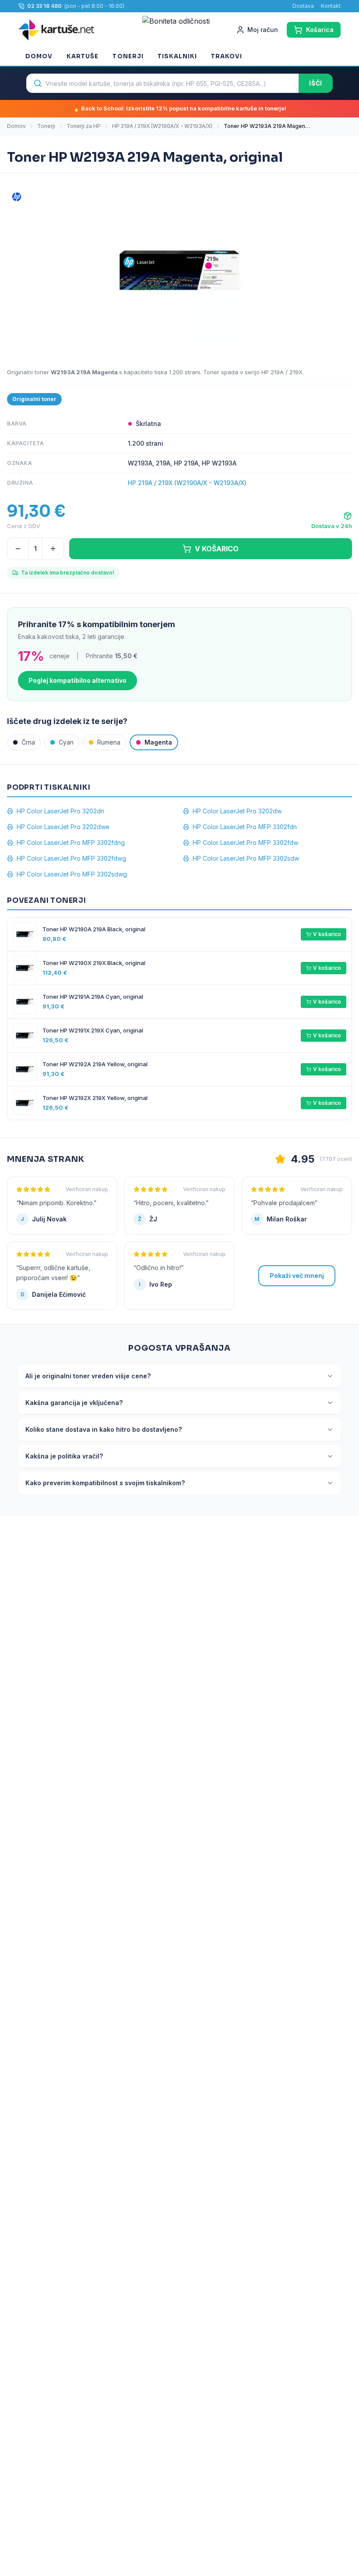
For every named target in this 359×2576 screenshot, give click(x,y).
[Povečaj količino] (53, 549)
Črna (28, 742)
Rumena (109, 742)
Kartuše (83, 56)
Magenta (158, 742)
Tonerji (128, 56)
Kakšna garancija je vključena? (74, 1403)
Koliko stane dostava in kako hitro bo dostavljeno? (104, 1429)
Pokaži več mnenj (297, 1276)
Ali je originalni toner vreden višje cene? (88, 1376)
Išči (316, 83)
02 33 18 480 (44, 6)
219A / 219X (287, 372)
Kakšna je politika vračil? (64, 1456)
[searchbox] (162, 83)
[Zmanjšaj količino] (18, 549)
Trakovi (227, 56)
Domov (39, 56)
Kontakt (331, 6)
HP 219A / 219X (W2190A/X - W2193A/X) (162, 126)
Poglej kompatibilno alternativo (77, 680)
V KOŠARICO (217, 549)
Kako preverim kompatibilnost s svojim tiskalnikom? (105, 1483)
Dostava (303, 6)
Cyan (66, 742)
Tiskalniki (177, 56)
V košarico (327, 934)
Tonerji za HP (84, 126)
